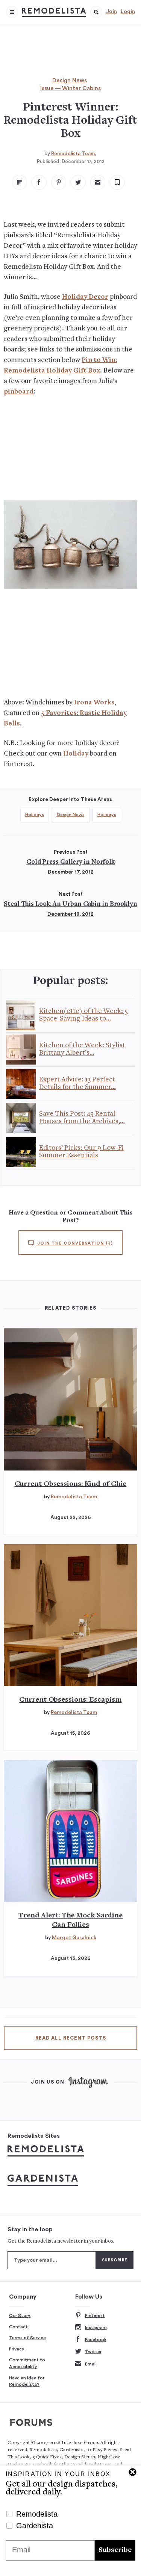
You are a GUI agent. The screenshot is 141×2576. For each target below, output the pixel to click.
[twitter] (78, 182)
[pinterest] (59, 182)
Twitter (93, 2352)
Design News (70, 81)
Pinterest (95, 2316)
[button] (96, 12)
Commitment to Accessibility (27, 2363)
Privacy (17, 2349)
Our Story (20, 2316)
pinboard (19, 392)
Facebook (96, 2340)
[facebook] (39, 182)
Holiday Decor (85, 297)
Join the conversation (74, 1243)
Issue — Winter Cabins (70, 89)
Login (128, 12)
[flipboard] (20, 182)
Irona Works (94, 703)
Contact (18, 2327)
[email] (98, 182)
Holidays (35, 815)
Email (91, 2364)
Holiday (76, 754)
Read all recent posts (71, 2038)
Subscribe (115, 2550)
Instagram (96, 2328)
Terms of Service (27, 2338)
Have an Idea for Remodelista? (27, 2381)
